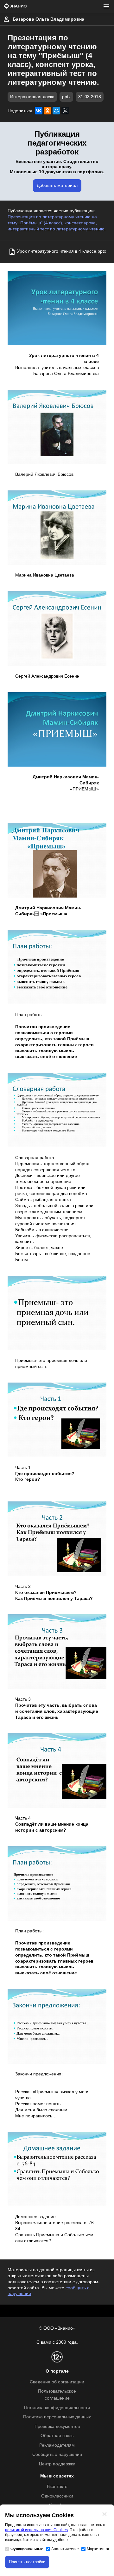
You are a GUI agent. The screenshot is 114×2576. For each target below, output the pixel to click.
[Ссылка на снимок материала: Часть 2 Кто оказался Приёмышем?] (57, 1539)
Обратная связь (57, 2436)
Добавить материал (57, 185)
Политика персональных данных (57, 2417)
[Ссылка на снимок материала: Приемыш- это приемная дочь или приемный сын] (57, 1313)
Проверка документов (57, 2426)
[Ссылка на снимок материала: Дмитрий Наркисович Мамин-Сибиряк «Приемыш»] (57, 860)
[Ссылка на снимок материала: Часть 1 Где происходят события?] (57, 1420)
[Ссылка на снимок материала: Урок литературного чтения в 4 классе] (57, 308)
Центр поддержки (57, 2464)
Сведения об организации (57, 2382)
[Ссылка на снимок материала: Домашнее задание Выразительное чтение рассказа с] (57, 2169)
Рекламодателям (57, 2445)
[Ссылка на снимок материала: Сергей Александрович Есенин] (57, 628)
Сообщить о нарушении (57, 2454)
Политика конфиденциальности (57, 2408)
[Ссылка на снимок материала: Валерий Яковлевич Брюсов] (57, 427)
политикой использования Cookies (36, 2530)
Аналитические (65, 2549)
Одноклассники (57, 2496)
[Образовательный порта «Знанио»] (15, 7)
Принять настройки (27, 2562)
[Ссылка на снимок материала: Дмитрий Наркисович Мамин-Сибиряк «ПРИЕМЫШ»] (57, 729)
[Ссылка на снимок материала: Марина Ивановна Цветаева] (57, 528)
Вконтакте (57, 2487)
